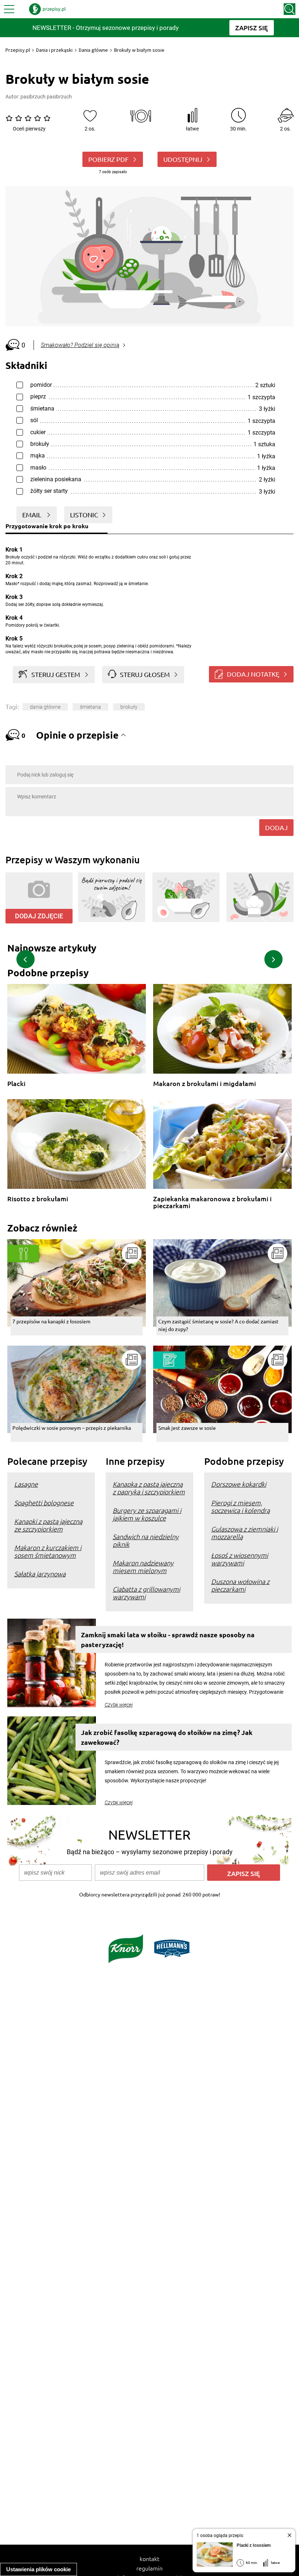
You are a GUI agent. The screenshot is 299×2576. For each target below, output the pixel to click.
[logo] (47, 9)
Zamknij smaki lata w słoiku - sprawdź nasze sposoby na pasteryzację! (168, 1639)
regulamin (149, 2568)
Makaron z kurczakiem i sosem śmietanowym (48, 1551)
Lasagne (26, 1484)
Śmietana (90, 707)
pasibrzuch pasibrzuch (46, 97)
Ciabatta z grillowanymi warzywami (146, 1593)
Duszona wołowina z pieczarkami (240, 1585)
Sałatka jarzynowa (40, 1574)
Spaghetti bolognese (44, 1503)
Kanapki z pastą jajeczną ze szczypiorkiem (48, 1525)
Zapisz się (244, 1873)
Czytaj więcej (119, 1705)
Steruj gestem (56, 674)
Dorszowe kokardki (239, 1484)
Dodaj (276, 827)
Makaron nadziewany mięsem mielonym (143, 1567)
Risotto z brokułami (38, 1199)
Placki (16, 1084)
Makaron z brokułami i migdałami (205, 1084)
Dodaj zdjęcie (39, 916)
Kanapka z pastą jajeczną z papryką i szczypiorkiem (149, 1488)
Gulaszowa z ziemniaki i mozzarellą (244, 1533)
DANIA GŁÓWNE (45, 707)
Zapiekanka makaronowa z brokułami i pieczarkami (212, 1202)
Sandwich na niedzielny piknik (146, 1540)
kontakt (149, 2559)
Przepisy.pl (18, 50)
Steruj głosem (145, 674)
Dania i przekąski (54, 50)
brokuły (129, 707)
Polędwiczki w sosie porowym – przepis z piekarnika (72, 1428)
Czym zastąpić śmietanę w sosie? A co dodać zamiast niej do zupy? (218, 1325)
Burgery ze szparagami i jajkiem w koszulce (147, 1514)
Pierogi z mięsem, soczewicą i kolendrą (240, 1506)
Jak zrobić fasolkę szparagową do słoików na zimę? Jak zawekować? (167, 1737)
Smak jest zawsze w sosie (187, 1428)
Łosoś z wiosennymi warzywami (240, 1559)
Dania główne (93, 50)
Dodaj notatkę (253, 674)
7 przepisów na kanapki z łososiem (51, 1321)
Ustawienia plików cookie (38, 2569)
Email (32, 515)
